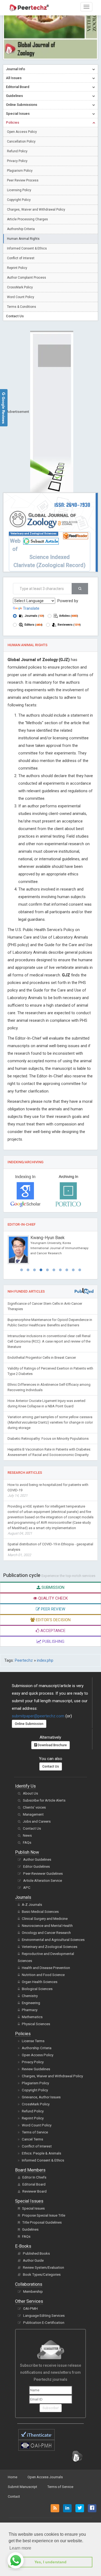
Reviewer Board (34, 2191)
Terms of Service (35, 2132)
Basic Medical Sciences (40, 1912)
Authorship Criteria (21, 229)
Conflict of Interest (21, 258)
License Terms (33, 2041)
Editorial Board (34, 2184)
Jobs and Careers (37, 1821)
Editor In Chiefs (34, 2177)
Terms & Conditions (22, 307)
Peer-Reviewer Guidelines (43, 1874)
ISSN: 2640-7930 (72, 505)
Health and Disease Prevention (46, 1968)
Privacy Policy (17, 161)
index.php (45, 1660)
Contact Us (51, 1766)
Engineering (31, 2003)
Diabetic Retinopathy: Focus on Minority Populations (48, 1439)
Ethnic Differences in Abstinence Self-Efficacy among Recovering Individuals (49, 1387)
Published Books (36, 2253)
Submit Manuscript (22, 2487)
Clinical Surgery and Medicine (45, 1919)
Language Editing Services (44, 2316)
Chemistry (30, 1996)
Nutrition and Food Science (43, 1975)
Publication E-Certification (44, 2323)
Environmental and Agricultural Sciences (53, 1940)
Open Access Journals (45, 2477)
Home (13, 2477)
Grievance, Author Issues (41, 2097)
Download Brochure (52, 1745)
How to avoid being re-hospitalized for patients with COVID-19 (48, 1490)
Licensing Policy (19, 190)
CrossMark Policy (20, 287)
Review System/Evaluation (43, 2268)
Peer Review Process (23, 180)
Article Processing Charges (27, 219)
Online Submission (29, 1724)
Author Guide (33, 2260)
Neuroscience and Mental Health (47, 1926)
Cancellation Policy (21, 141)
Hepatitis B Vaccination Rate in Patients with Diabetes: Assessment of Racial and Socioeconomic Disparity (49, 1452)
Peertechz (24, 1660)
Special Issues (33, 2208)
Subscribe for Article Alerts (44, 1800)
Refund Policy (17, 151)
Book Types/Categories (42, 2275)
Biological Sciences (37, 1989)
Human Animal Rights (23, 239)
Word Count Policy (21, 297)
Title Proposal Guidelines (42, 2222)
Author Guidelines (37, 1859)
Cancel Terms (32, 2139)
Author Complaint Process (27, 278)
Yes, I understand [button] (50, 2562)
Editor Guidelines (36, 1867)
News (27, 1835)
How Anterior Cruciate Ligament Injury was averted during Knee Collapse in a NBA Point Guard (46, 1403)
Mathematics (32, 2017)
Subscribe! (51, 2408)
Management (33, 1814)
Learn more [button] (20, 2548)
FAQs (27, 1842)
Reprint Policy (17, 268)
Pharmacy (30, 2010)
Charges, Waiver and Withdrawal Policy (36, 210)
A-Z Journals (32, 1905)
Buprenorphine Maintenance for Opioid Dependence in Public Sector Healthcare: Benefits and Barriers (50, 1322)
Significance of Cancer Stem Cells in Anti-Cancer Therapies (45, 1306)
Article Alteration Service (43, 1881)
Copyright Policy (19, 200)
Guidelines (30, 2229)
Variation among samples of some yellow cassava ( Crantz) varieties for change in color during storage (50, 1422)
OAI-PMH (30, 2309)
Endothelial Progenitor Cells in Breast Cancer (42, 1358)
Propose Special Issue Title (44, 2215)
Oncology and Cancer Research (46, 1933)
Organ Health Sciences (40, 1982)
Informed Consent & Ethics (27, 248)
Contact (14, 2496)
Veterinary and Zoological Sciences (50, 1947)
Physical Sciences (36, 2024)
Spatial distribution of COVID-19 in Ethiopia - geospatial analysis (50, 1550)
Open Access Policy (22, 132)
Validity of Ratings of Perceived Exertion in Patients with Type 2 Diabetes (50, 1371)
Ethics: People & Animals (41, 2153)
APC (27, 1888)
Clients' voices (34, 1807)
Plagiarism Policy (20, 171)
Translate (31, 608)
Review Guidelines (36, 2069)
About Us (30, 1793)
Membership (33, 2292)
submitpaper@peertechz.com (38, 1716)
